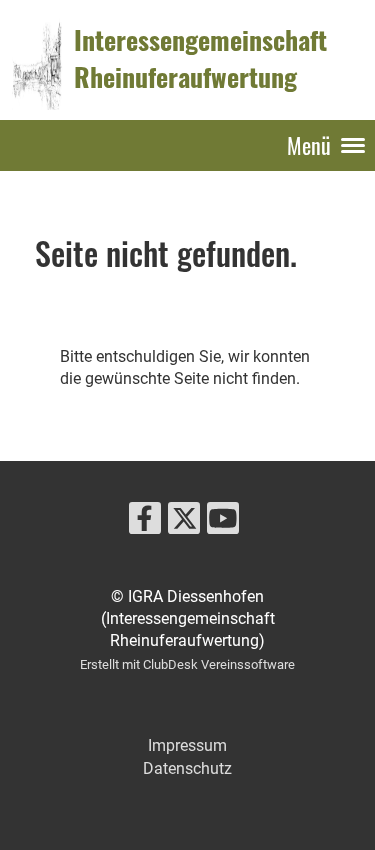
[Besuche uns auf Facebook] (145, 523)
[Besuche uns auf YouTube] (223, 523)
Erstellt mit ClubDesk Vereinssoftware (187, 664)
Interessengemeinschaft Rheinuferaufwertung (200, 59)
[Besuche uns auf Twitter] (184, 523)
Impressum (187, 745)
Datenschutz (187, 768)
